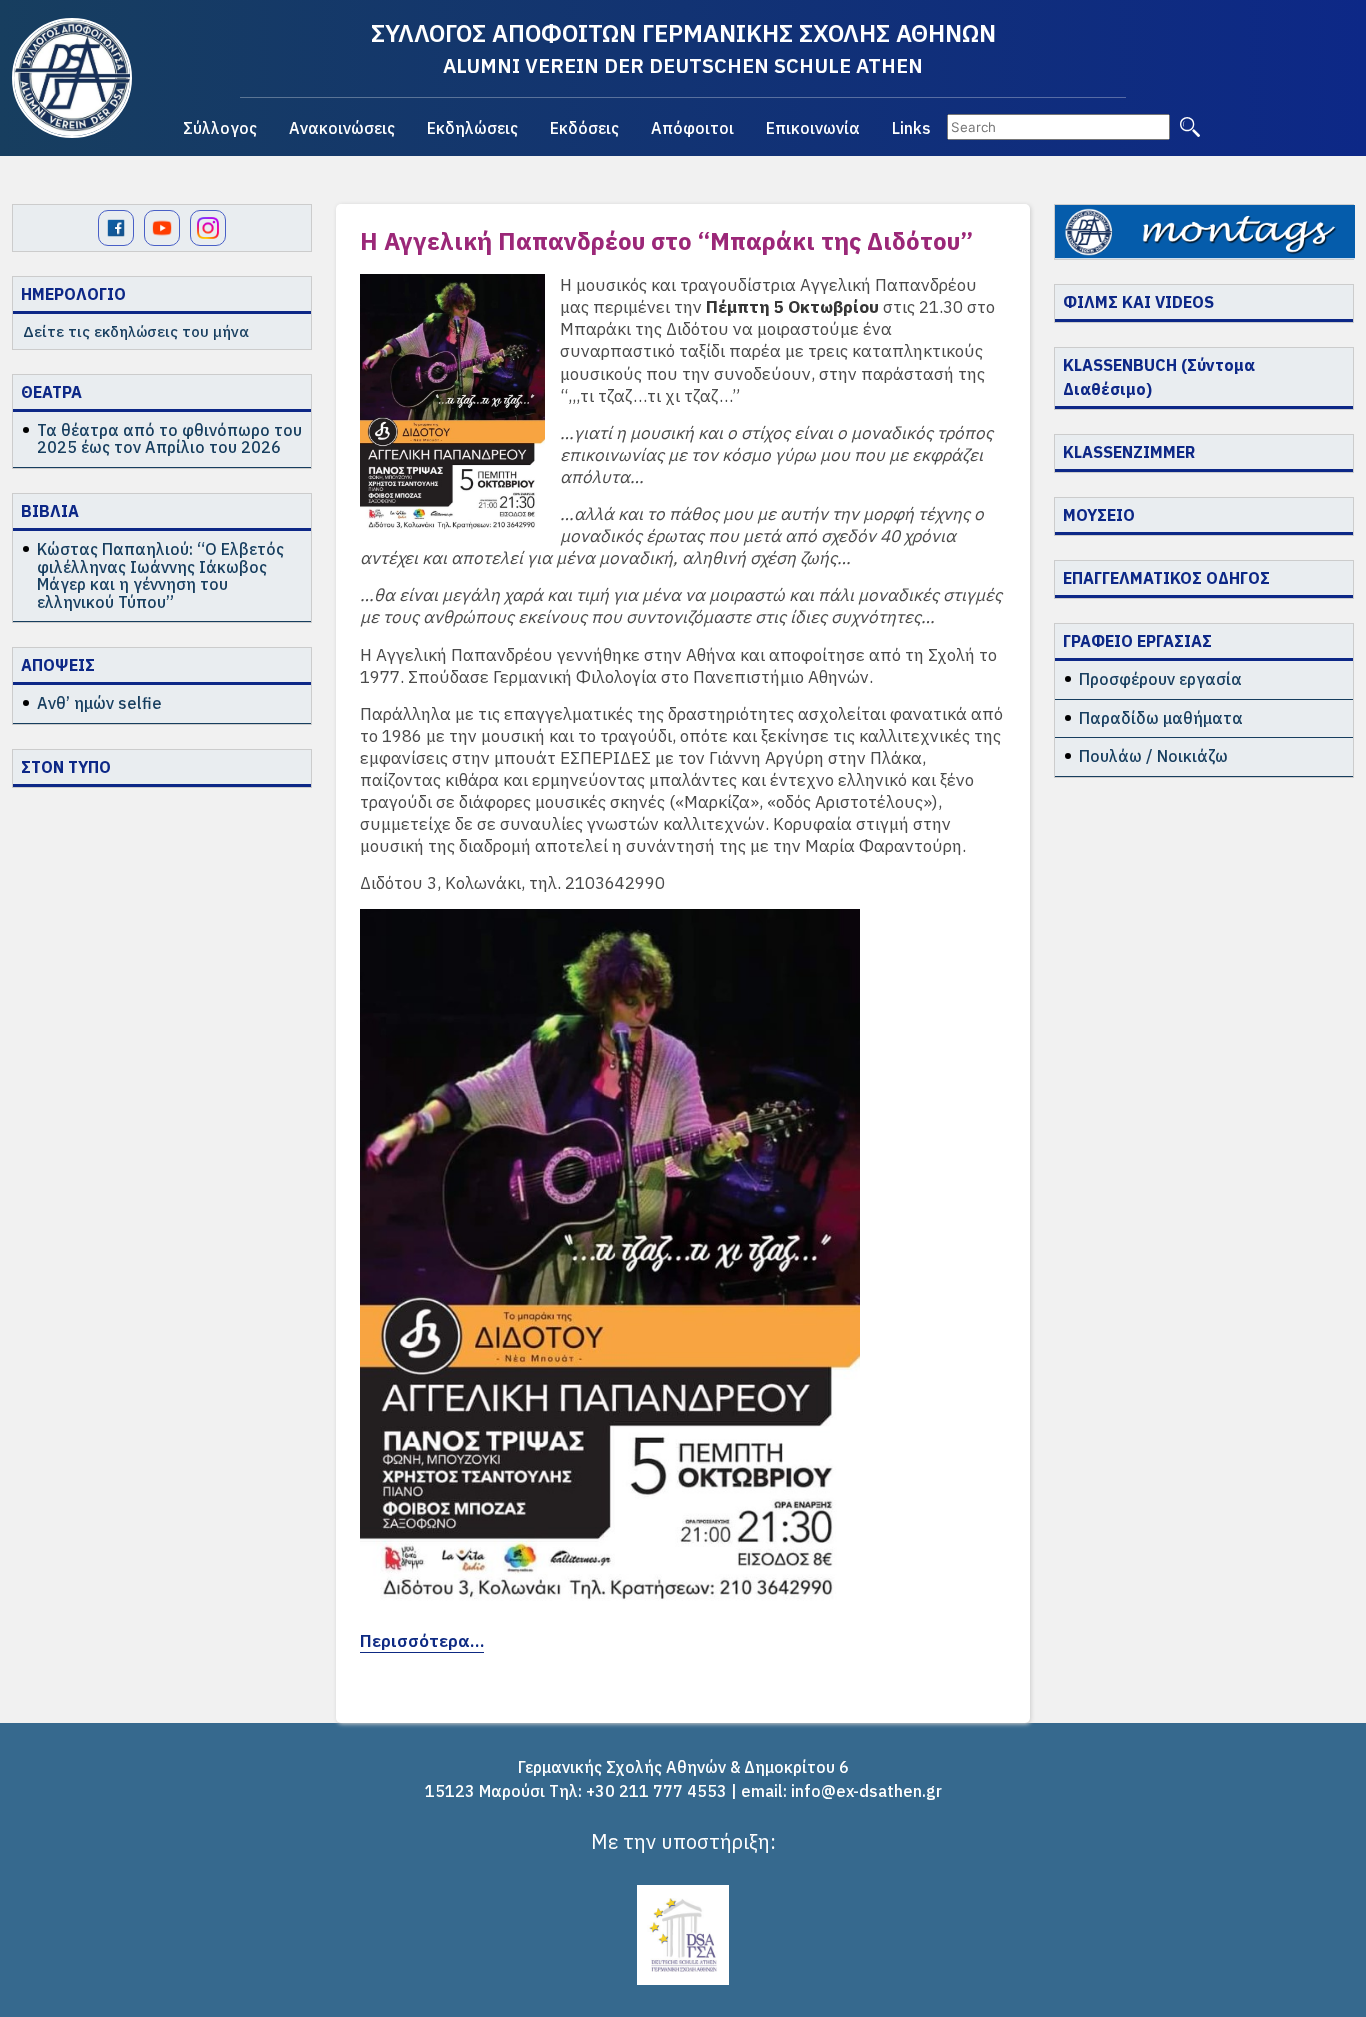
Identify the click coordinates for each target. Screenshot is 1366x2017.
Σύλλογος (220, 128)
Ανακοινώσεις (342, 128)
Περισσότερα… (422, 1641)
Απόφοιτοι (692, 128)
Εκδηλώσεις (472, 128)
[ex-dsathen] (72, 78)
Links (911, 128)
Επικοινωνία (813, 128)
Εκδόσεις (584, 128)
